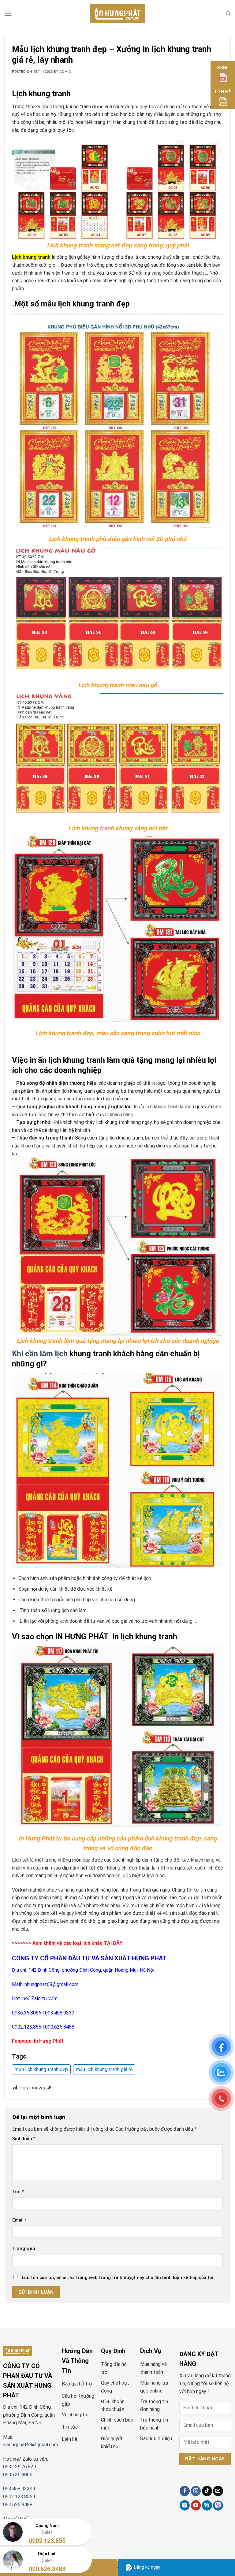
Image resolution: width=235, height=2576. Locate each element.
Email (20, 2220)
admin (65, 72)
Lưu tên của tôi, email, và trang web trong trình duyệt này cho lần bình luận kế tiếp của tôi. (118, 2278)
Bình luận (24, 2139)
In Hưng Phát (49, 2041)
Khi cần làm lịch (40, 1354)
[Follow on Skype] (207, 2505)
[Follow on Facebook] (185, 2491)
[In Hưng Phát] (117, 14)
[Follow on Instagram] (196, 2491)
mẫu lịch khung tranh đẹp (41, 2069)
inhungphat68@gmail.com (51, 1984)
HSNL (223, 68)
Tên (18, 2192)
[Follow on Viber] (218, 2506)
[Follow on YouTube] (196, 2505)
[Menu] (8, 14)
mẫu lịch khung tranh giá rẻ (104, 2069)
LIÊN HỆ (223, 92)
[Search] (228, 14)
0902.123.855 (27, 2027)
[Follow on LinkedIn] (185, 2505)
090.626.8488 (60, 2027)
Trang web (24, 2249)
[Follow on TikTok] (207, 2491)
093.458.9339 (60, 2013)
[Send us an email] (218, 2491)
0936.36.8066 (27, 2013)
